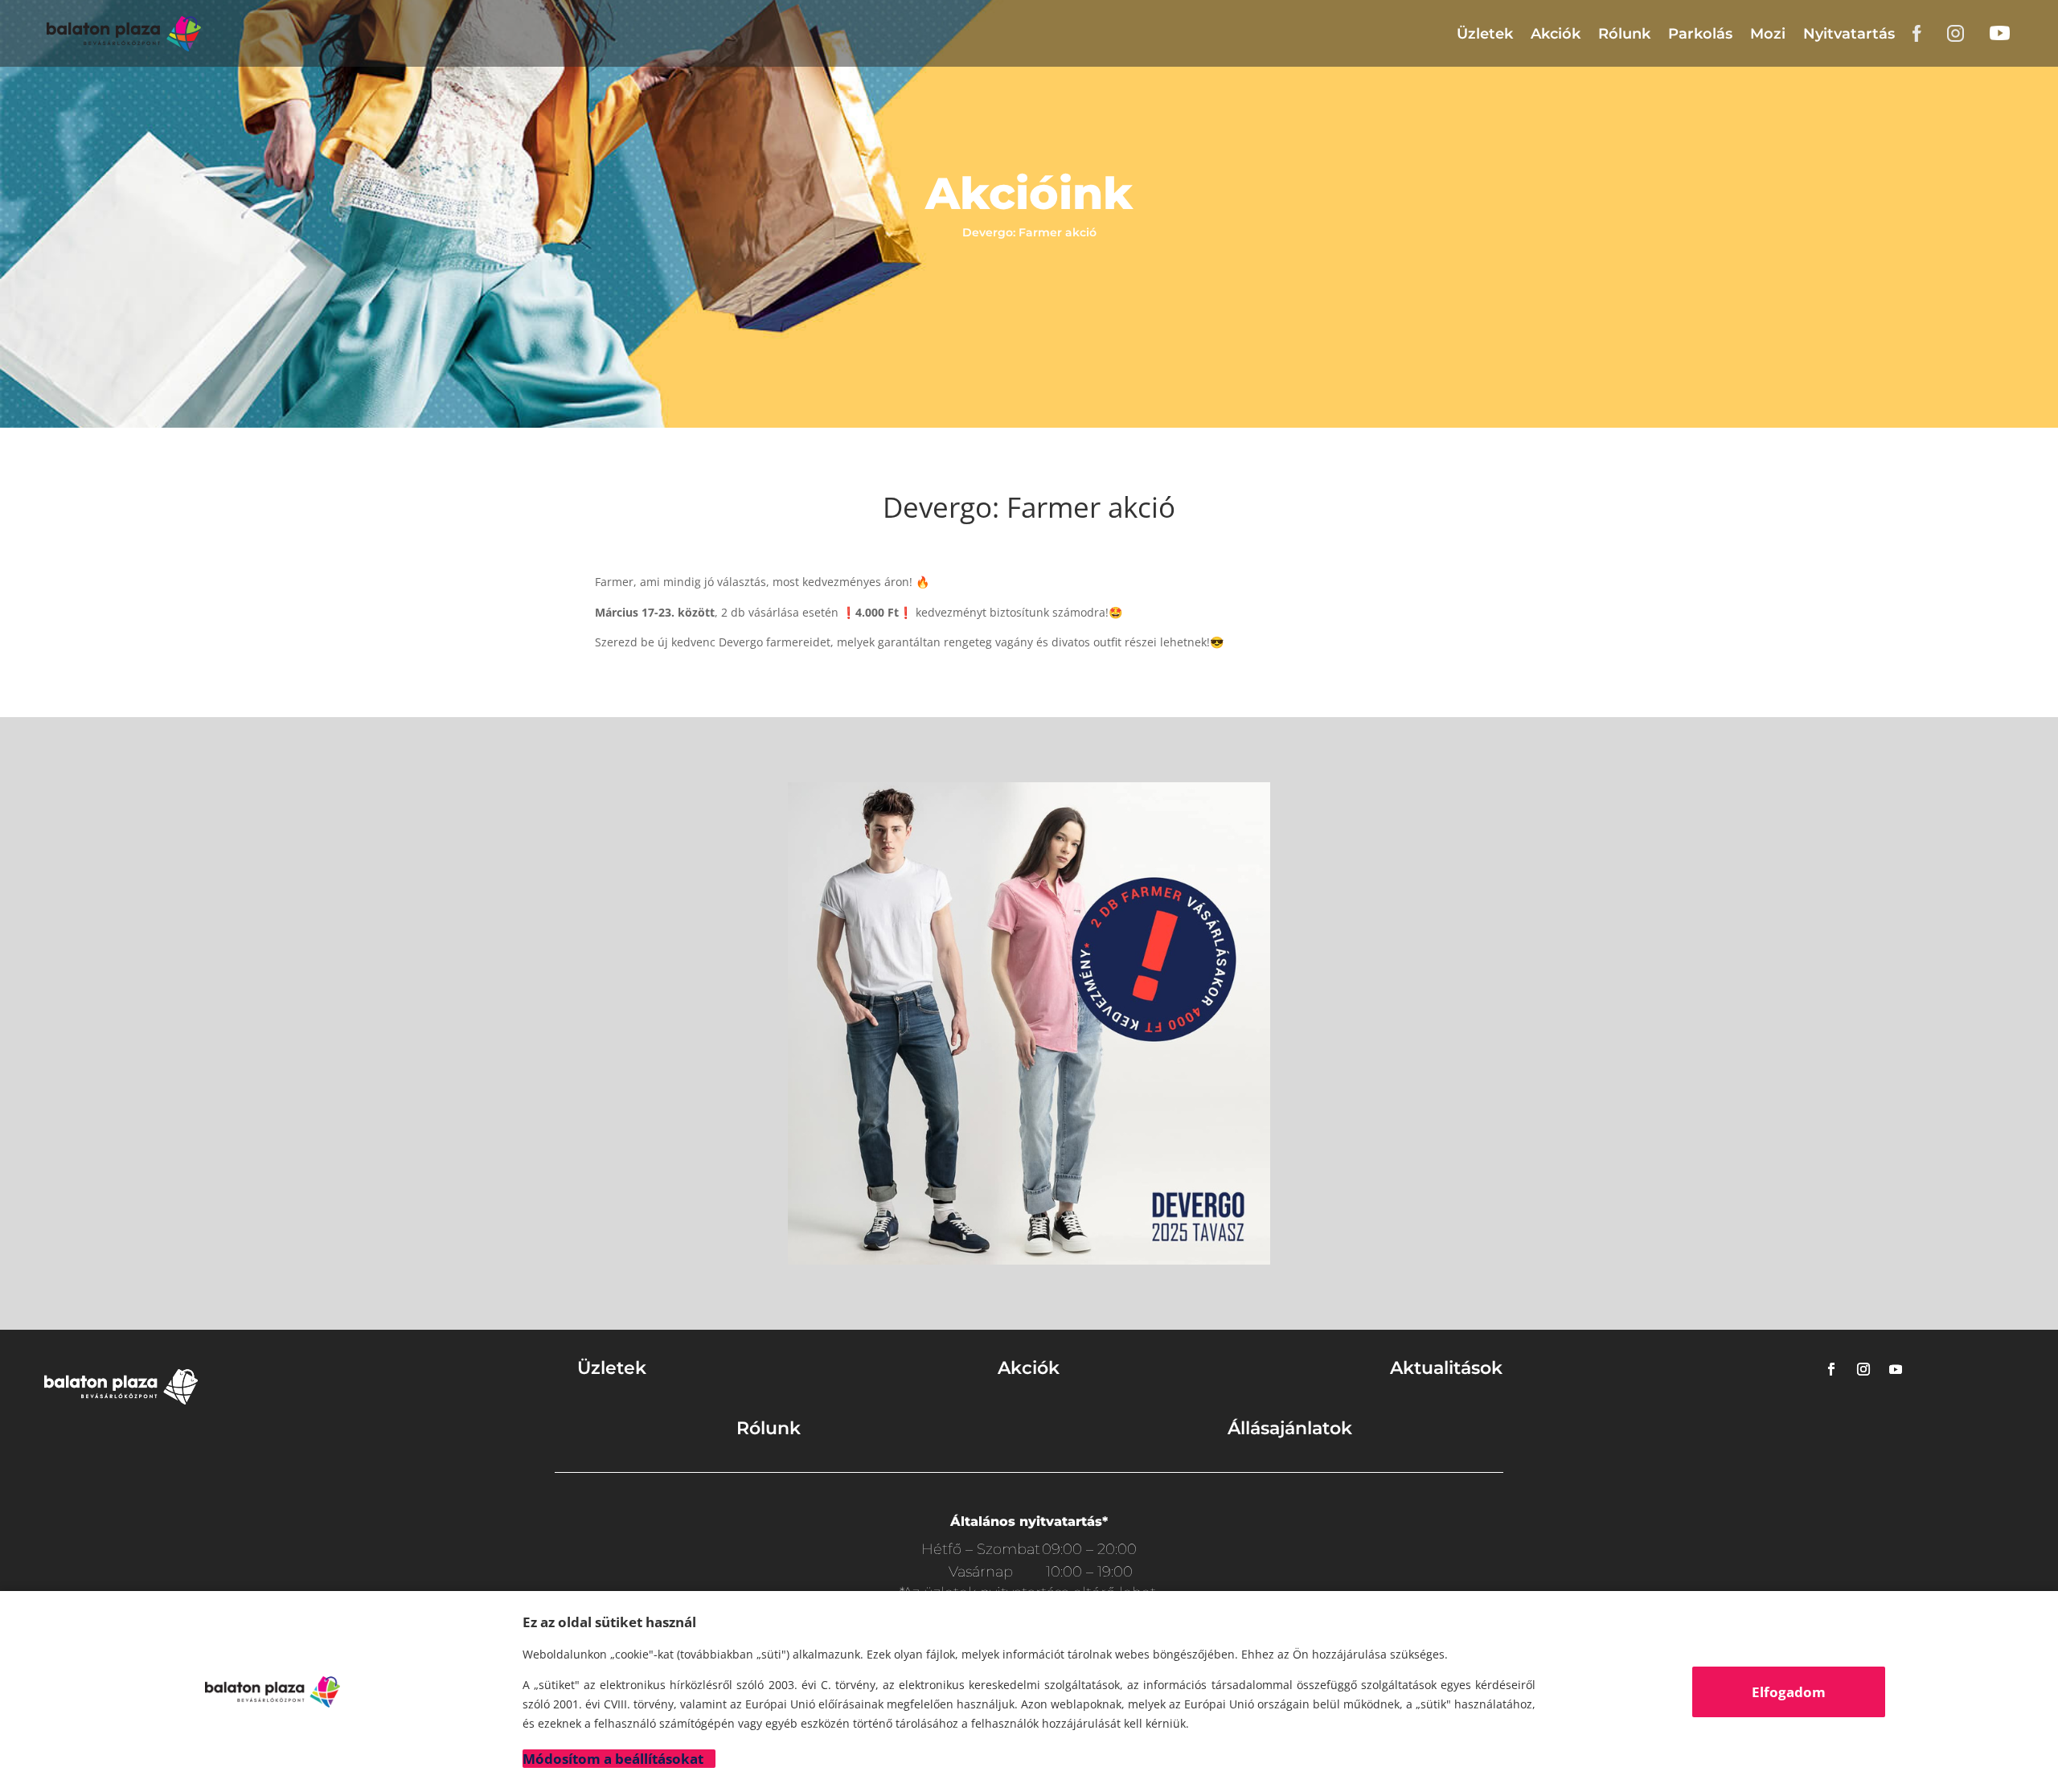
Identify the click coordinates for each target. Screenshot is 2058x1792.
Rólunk (1624, 34)
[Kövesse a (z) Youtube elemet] (1896, 1369)
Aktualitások (1446, 1368)
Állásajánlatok (1290, 1428)
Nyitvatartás (1849, 34)
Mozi (1768, 34)
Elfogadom (1789, 1692)
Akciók (1556, 34)
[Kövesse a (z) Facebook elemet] (1831, 1369)
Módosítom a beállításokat (613, 1759)
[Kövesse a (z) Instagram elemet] (1863, 1369)
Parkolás (1700, 34)
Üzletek (1485, 34)
